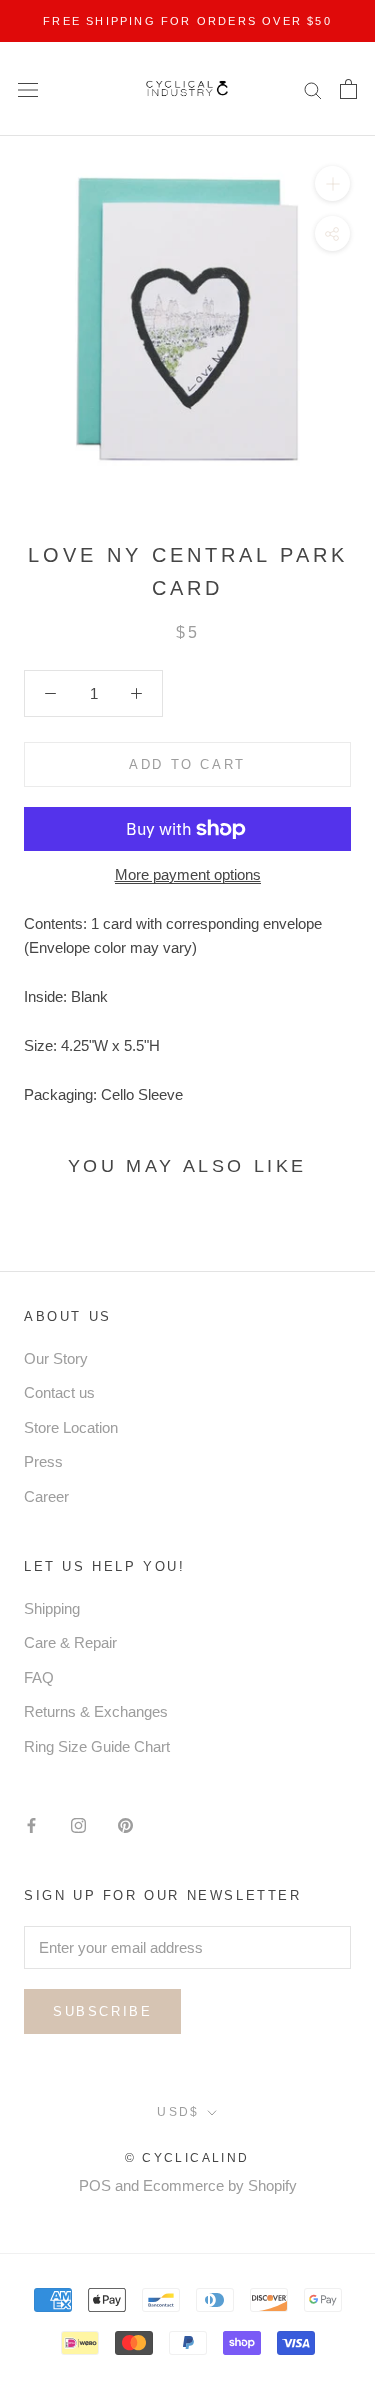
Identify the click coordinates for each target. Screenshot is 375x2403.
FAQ (39, 1677)
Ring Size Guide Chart (97, 1746)
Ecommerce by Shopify (220, 2185)
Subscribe (102, 2011)
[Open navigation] (28, 89)
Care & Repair (70, 1642)
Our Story (56, 1358)
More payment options (188, 874)
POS (95, 2185)
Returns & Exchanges (96, 1711)
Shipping (52, 1608)
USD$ (178, 2112)
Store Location (71, 1427)
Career (46, 1496)
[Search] (313, 89)
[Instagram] (78, 1824)
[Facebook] (31, 1824)
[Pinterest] (125, 1824)
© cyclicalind (187, 2158)
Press (43, 1461)
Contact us (59, 1392)
